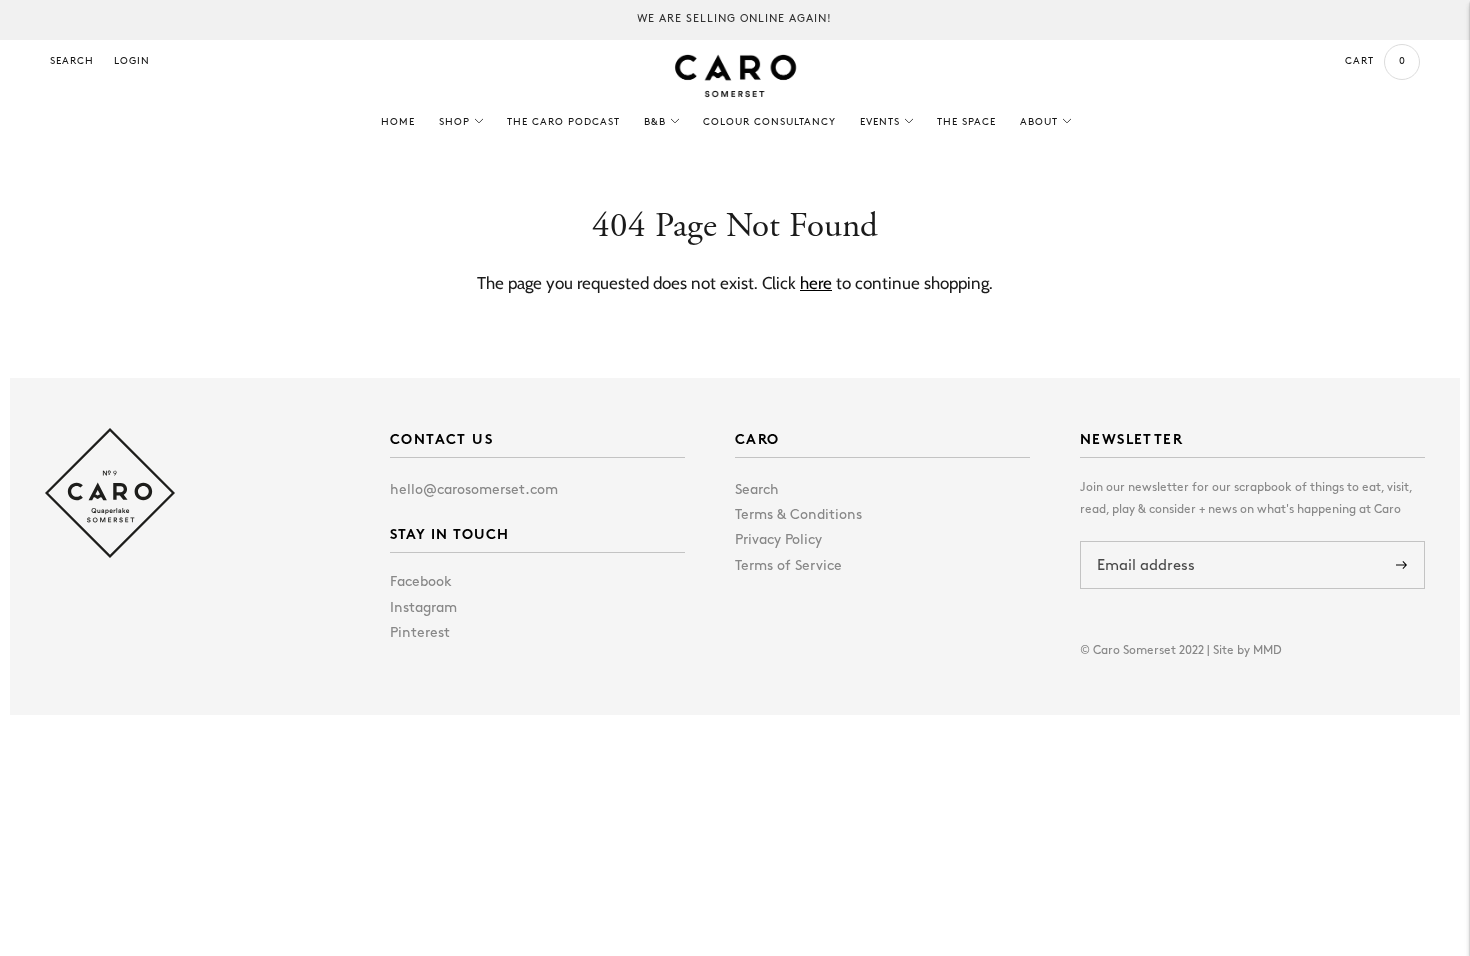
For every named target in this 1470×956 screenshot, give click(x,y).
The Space (966, 122)
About (1039, 122)
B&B (655, 122)
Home (398, 122)
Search (72, 61)
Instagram (423, 608)
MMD (1267, 651)
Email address (1150, 541)
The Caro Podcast (563, 122)
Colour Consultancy (769, 122)
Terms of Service (788, 566)
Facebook (421, 582)
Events (880, 122)
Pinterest (420, 633)
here (816, 283)
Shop (454, 122)
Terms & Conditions (798, 515)
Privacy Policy (778, 540)
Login (132, 61)
